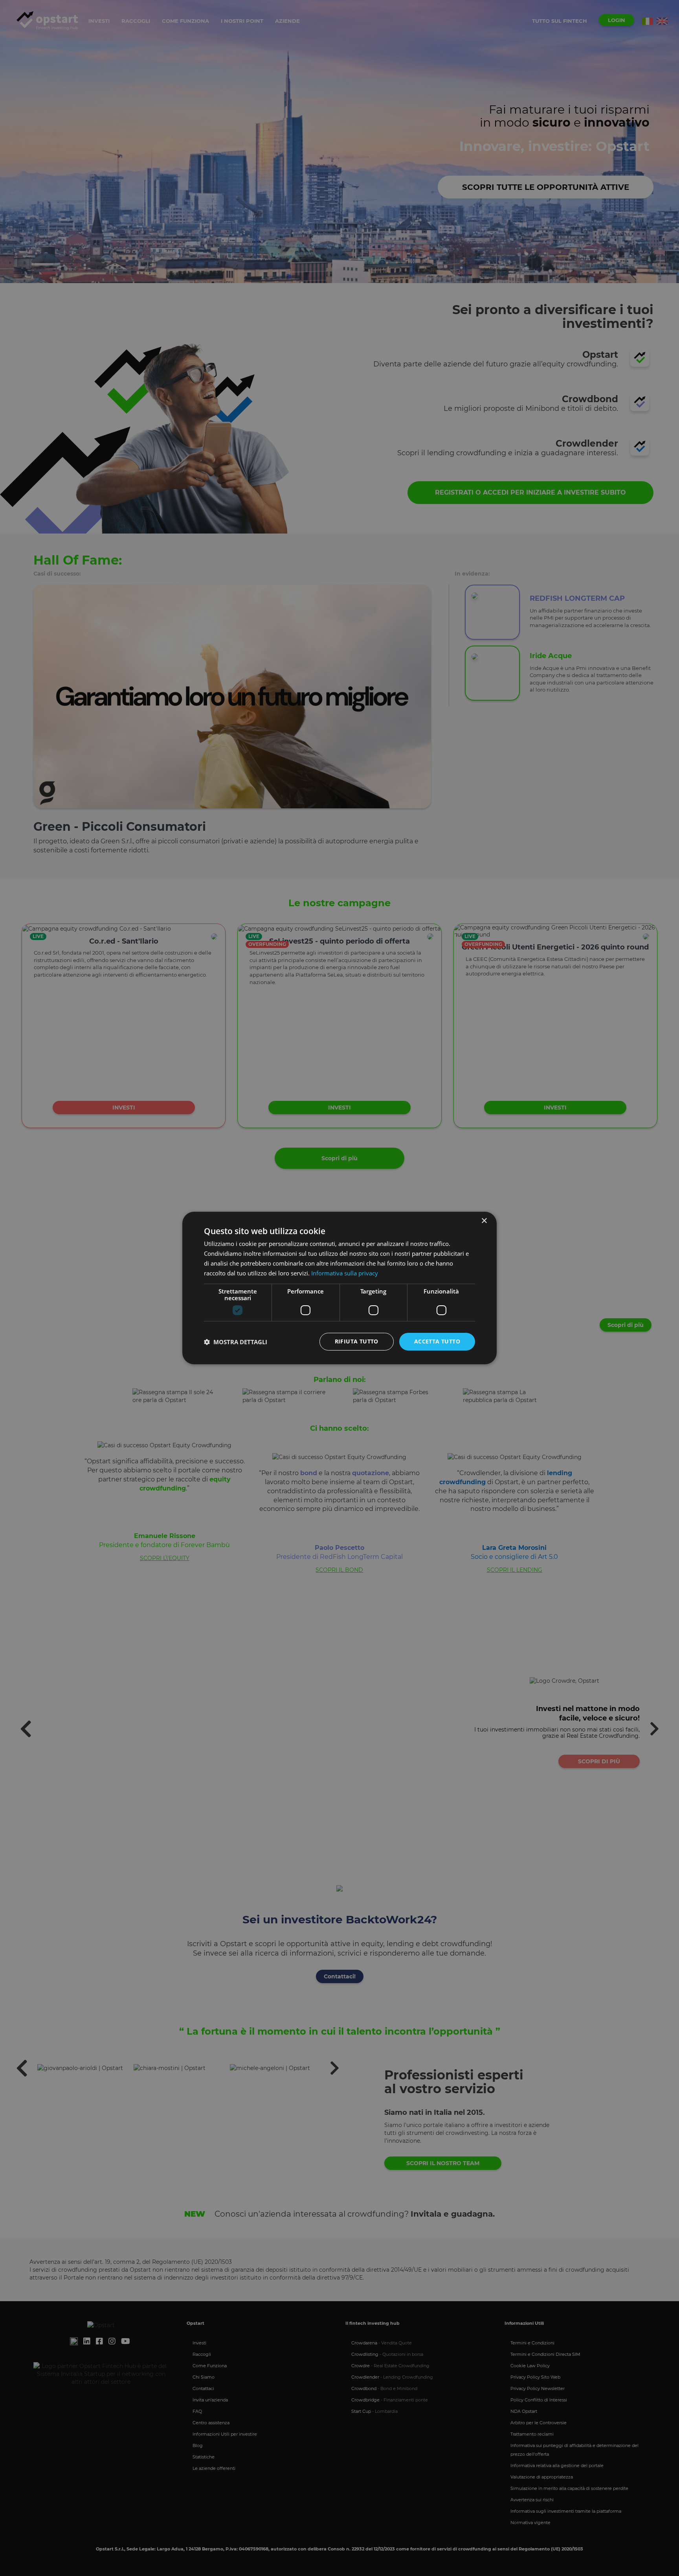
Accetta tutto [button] (437, 1341)
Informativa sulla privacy (345, 1273)
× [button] (484, 1221)
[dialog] (339, 1288)
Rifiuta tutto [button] (357, 1341)
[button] (236, 1342)
